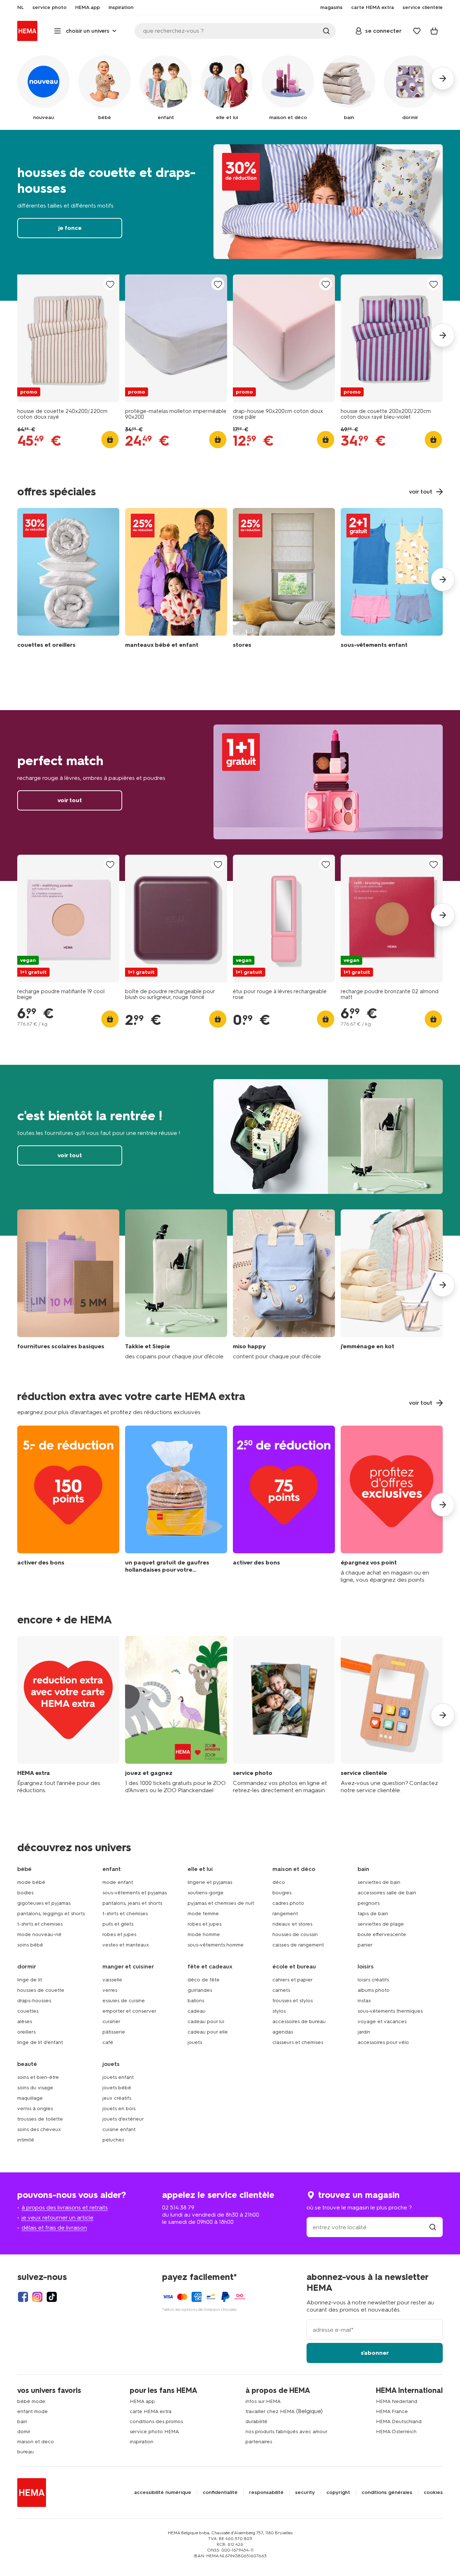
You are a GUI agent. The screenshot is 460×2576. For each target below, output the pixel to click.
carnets (281, 1990)
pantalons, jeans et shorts (132, 1903)
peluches (113, 2140)
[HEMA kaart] (68, 1715)
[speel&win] (176, 1715)
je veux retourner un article (57, 2218)
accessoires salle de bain (387, 1893)
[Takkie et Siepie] (176, 1285)
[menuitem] (20, 8)
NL (20, 8)
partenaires (259, 2442)
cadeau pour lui (206, 2021)
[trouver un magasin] (433, 2227)
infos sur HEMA (263, 2401)
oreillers (26, 2032)
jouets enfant (118, 2077)
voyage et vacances (382, 2021)
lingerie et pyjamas (210, 1882)
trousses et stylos (293, 2001)
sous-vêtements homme (216, 1945)
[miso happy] (284, 1285)
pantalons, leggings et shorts (51, 1914)
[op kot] (392, 1285)
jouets (195, 2042)
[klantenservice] (392, 1715)
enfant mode (33, 2411)
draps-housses (34, 2001)
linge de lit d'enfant (40, 2042)
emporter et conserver (129, 2011)
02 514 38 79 (178, 2207)
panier (365, 1945)
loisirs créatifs (373, 1980)
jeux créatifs (117, 2098)
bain (22, 2421)
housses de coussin (295, 1934)
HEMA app (142, 2401)
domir (24, 2432)
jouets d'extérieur (123, 2119)
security (305, 2493)
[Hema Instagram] (37, 2297)
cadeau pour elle (208, 2032)
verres (110, 1990)
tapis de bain (373, 1914)
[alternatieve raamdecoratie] (284, 580)
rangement (285, 1914)
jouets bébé (117, 2088)
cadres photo (288, 1903)
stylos (279, 2011)
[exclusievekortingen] (392, 1505)
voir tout (230, 796)
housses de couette (41, 1990)
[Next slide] (443, 335)
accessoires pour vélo (383, 2042)
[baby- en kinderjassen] (176, 580)
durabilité (256, 2421)
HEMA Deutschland (399, 2421)
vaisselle (112, 1980)
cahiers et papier (293, 1980)
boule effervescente (382, 1934)
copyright (338, 2493)
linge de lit (30, 1980)
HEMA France (392, 2411)
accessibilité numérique (163, 2493)
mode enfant (118, 1882)
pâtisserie (114, 2032)
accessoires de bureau (299, 2021)
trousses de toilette (40, 2119)
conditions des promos (156, 2421)
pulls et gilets (118, 1924)
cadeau (197, 2011)
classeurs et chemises (298, 2042)
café (108, 2042)
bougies (282, 1893)
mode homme (204, 1934)
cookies (433, 2493)
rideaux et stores (292, 1924)
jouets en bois (119, 2109)
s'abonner (375, 2353)
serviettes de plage (381, 1924)
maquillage (30, 2098)
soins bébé (30, 1945)
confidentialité (220, 2493)
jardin (364, 2032)
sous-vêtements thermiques (390, 2011)
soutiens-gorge (206, 1893)
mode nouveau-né (39, 1934)
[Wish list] (417, 31)
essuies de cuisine (124, 2001)
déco (279, 1882)
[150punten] (68, 1505)
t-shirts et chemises (40, 1924)
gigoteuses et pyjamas (44, 1903)
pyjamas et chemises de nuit (221, 1903)
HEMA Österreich (396, 2432)
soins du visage (35, 2088)
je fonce (230, 215)
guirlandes (200, 1990)
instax (364, 2001)
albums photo (374, 1990)
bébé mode (31, 2401)
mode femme (203, 1914)
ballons (196, 2001)
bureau (26, 2452)
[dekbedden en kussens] (68, 580)
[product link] (68, 338)
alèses (25, 2021)
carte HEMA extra (151, 2411)
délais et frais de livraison (54, 2228)
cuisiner (111, 2021)
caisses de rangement (298, 1945)
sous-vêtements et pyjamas (135, 1893)
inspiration (142, 2442)
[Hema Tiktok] (52, 2297)
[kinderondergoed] (392, 580)
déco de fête (204, 1980)
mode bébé (31, 1882)
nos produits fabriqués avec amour (286, 2432)
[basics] (68, 1285)
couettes (28, 2011)
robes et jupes (119, 1934)
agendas (283, 2032)
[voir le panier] (434, 31)
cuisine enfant (119, 2129)
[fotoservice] (284, 1715)
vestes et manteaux (126, 1945)
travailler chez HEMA (270, 2411)
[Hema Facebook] (23, 2297)
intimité (26, 2140)
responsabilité (266, 2493)
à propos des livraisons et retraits (65, 2207)
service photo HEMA (154, 2432)
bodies (25, 1893)
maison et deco (36, 2442)
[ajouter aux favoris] (110, 284)
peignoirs (369, 1903)
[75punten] (284, 1505)
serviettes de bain (379, 1882)
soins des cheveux (39, 2129)
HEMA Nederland (397, 2401)
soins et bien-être (38, 2077)
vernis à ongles (35, 2109)
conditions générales (387, 2493)
